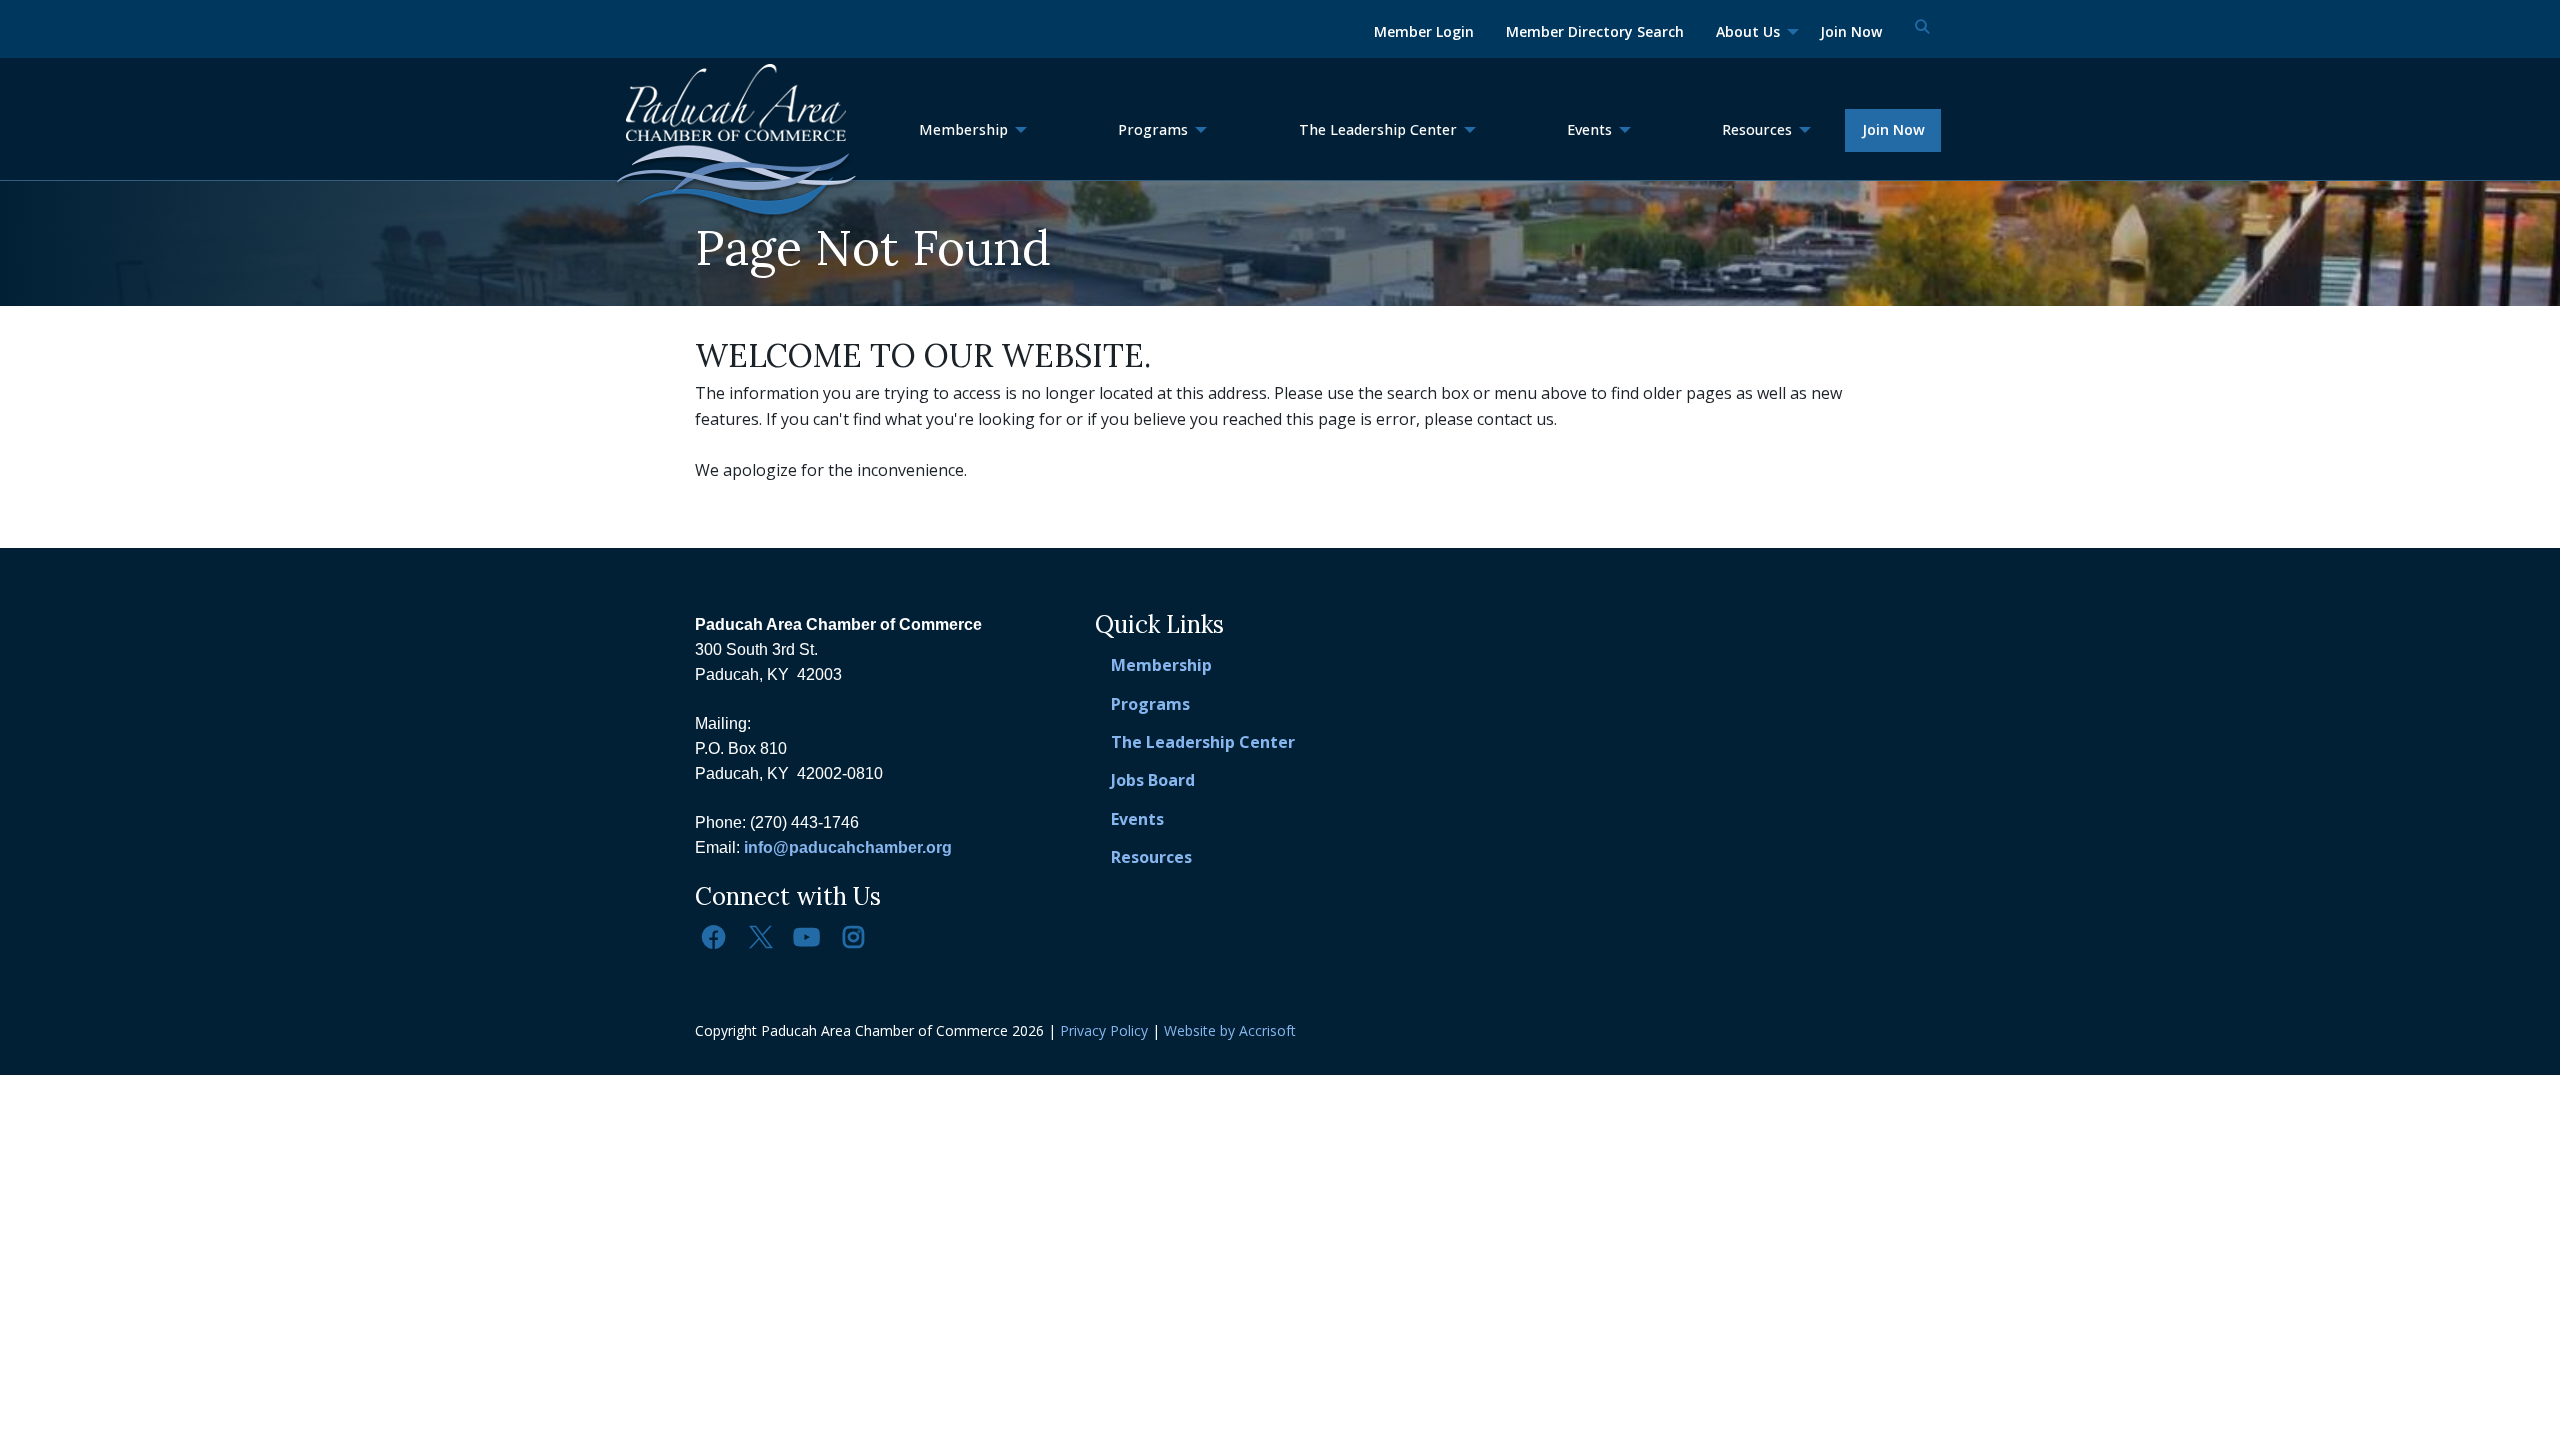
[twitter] (760, 937)
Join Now (1893, 129)
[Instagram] (853, 937)
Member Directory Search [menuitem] (1595, 31)
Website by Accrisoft (1230, 1030)
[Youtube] (807, 937)
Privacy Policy (1104, 1030)
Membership (1161, 665)
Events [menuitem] (1589, 129)
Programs (1150, 704)
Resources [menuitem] (1757, 129)
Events (1137, 819)
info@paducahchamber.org (848, 847)
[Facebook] (714, 937)
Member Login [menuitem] (1424, 31)
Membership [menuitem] (963, 129)
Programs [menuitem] (1153, 129)
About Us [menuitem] (1748, 31)
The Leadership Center (1203, 742)
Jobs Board (1153, 780)
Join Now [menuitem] (1851, 31)
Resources (1151, 857)
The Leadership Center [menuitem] (1378, 129)
